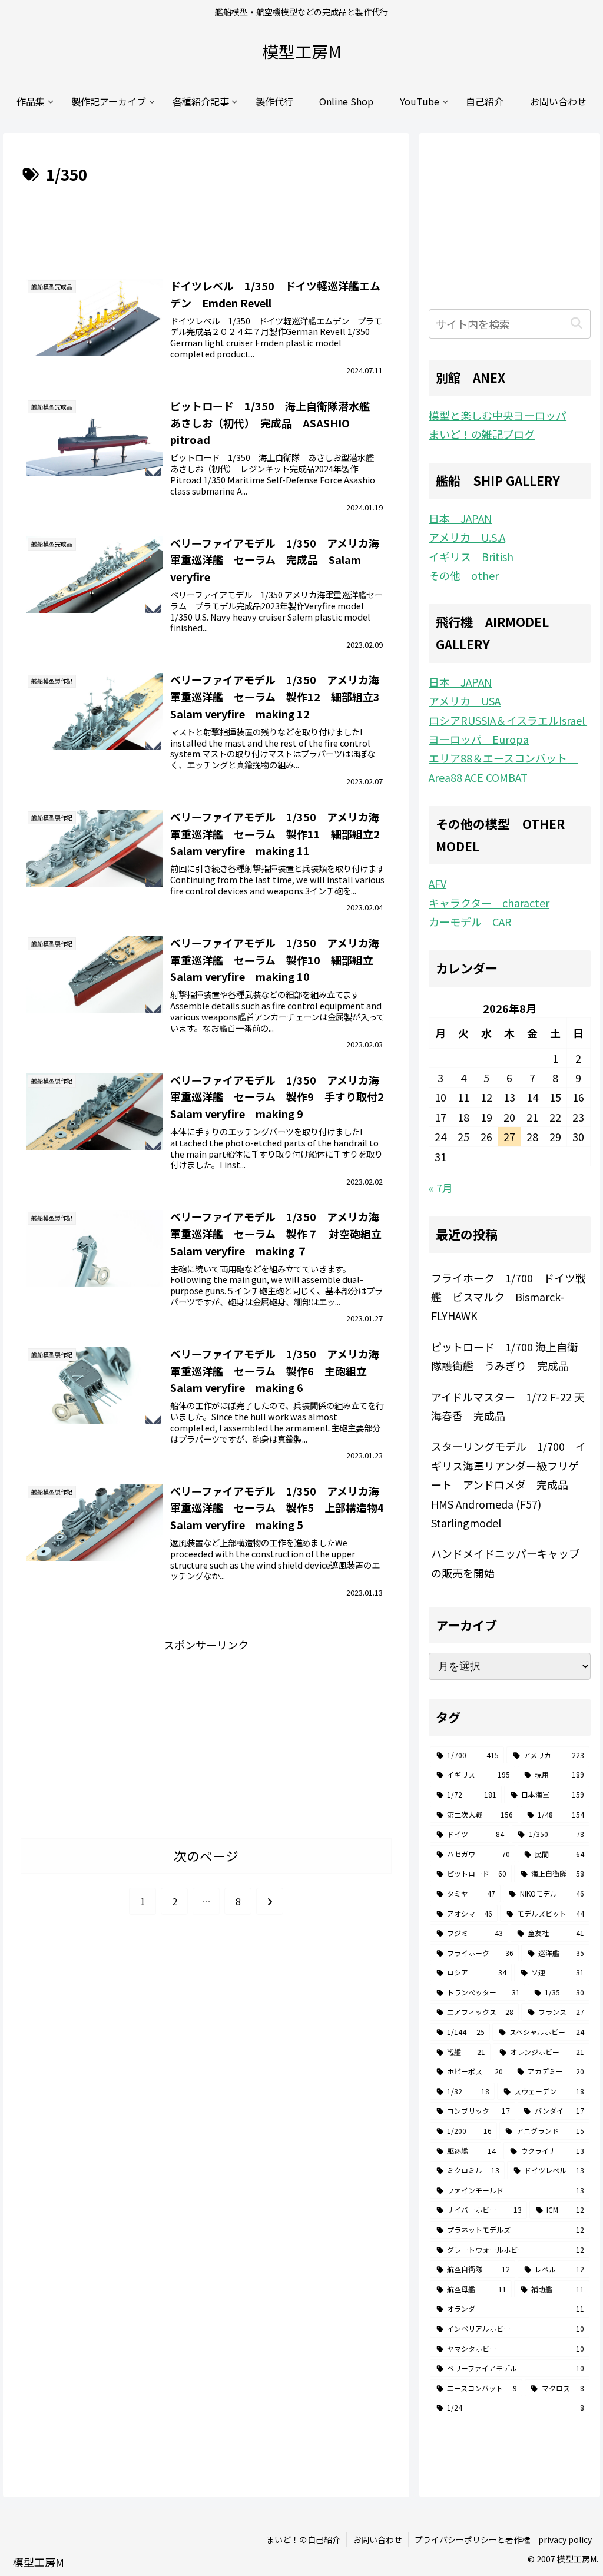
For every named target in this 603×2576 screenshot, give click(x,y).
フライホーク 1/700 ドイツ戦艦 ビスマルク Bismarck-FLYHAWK (508, 1297)
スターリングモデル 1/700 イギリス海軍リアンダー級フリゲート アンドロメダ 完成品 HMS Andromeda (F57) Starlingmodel (508, 1484)
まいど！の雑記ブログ (482, 434)
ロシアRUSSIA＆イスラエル (507, 720)
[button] (577, 324)
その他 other (464, 575)
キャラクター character (489, 903)
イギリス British (471, 556)
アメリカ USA (465, 701)
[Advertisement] (206, 223)
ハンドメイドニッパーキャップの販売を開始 (505, 1563)
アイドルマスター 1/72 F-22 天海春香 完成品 (508, 1406)
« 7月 (441, 1188)
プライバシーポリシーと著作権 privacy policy (503, 2539)
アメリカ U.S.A (467, 537)
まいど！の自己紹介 (303, 2539)
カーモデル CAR (470, 921)
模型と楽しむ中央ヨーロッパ (498, 415)
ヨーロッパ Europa (479, 739)
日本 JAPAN (460, 518)
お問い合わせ (377, 2539)
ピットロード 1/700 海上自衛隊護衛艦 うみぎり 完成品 (504, 1356)
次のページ (206, 1856)
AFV (438, 883)
